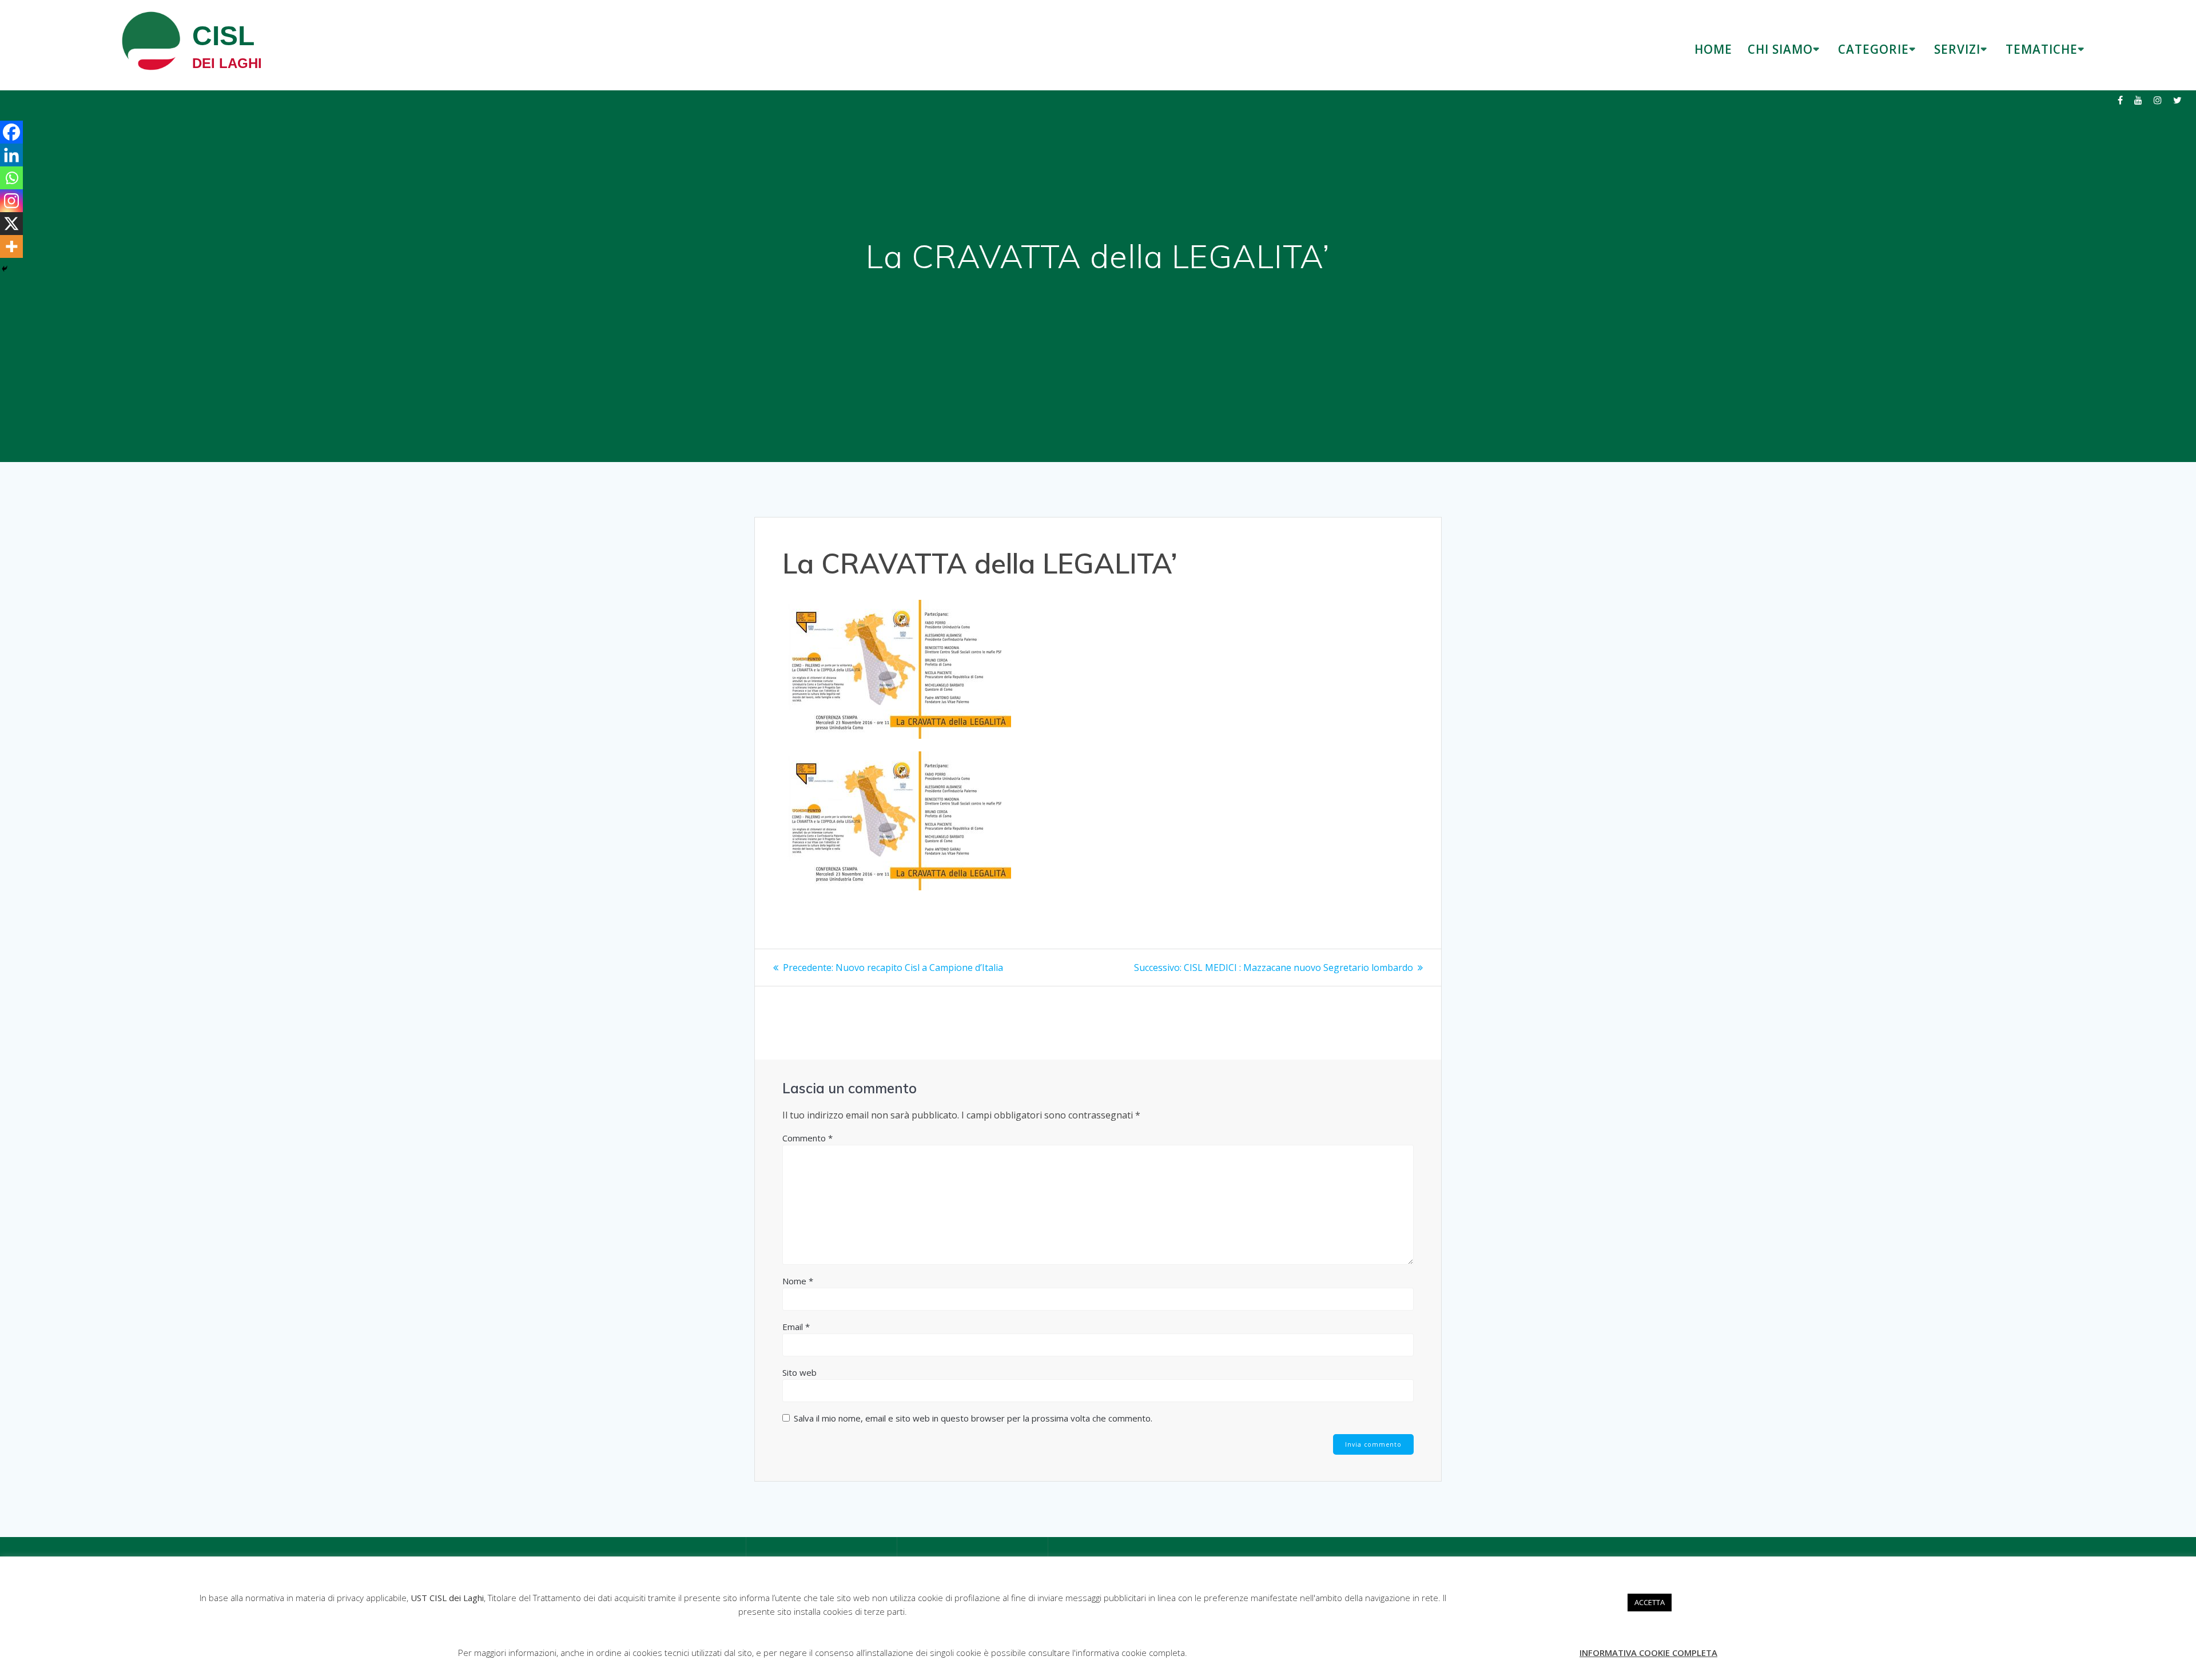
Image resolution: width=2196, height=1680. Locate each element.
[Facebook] (11, 132)
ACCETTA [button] (1650, 1602)
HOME (1713, 49)
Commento (807, 1138)
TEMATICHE (2042, 49)
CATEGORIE (1873, 49)
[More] (11, 246)
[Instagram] (11, 201)
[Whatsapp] (11, 178)
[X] (11, 224)
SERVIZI (1957, 49)
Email (796, 1327)
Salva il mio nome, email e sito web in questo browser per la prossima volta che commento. (973, 1418)
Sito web (799, 1372)
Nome (798, 1281)
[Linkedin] (11, 155)
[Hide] (5, 269)
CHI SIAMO (1780, 49)
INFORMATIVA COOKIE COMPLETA (1648, 1653)
